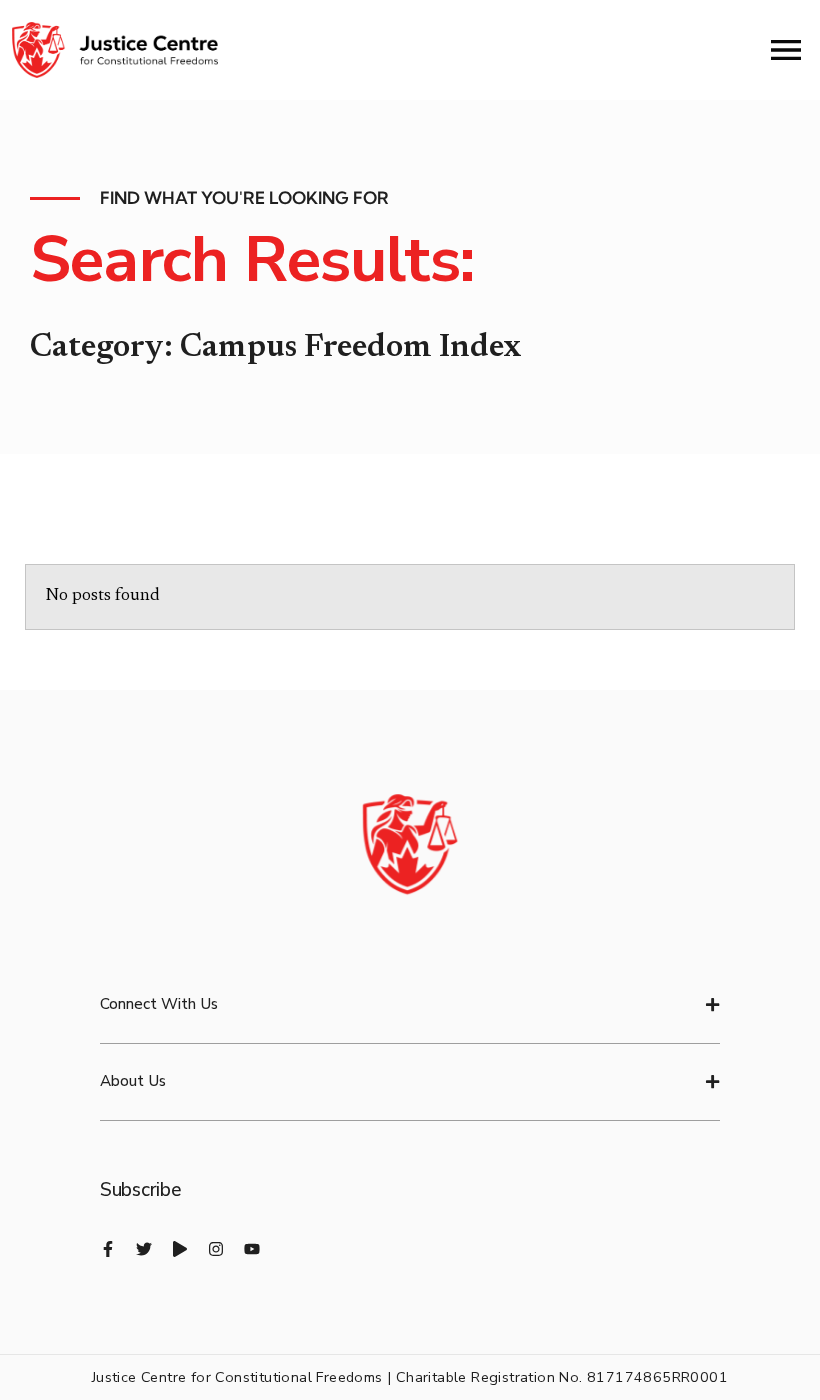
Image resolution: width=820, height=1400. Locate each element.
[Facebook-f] (108, 1249)
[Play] (180, 1249)
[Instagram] (216, 1249)
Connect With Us (159, 1004)
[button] (410, 1005)
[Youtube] (252, 1249)
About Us (133, 1081)
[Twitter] (144, 1249)
